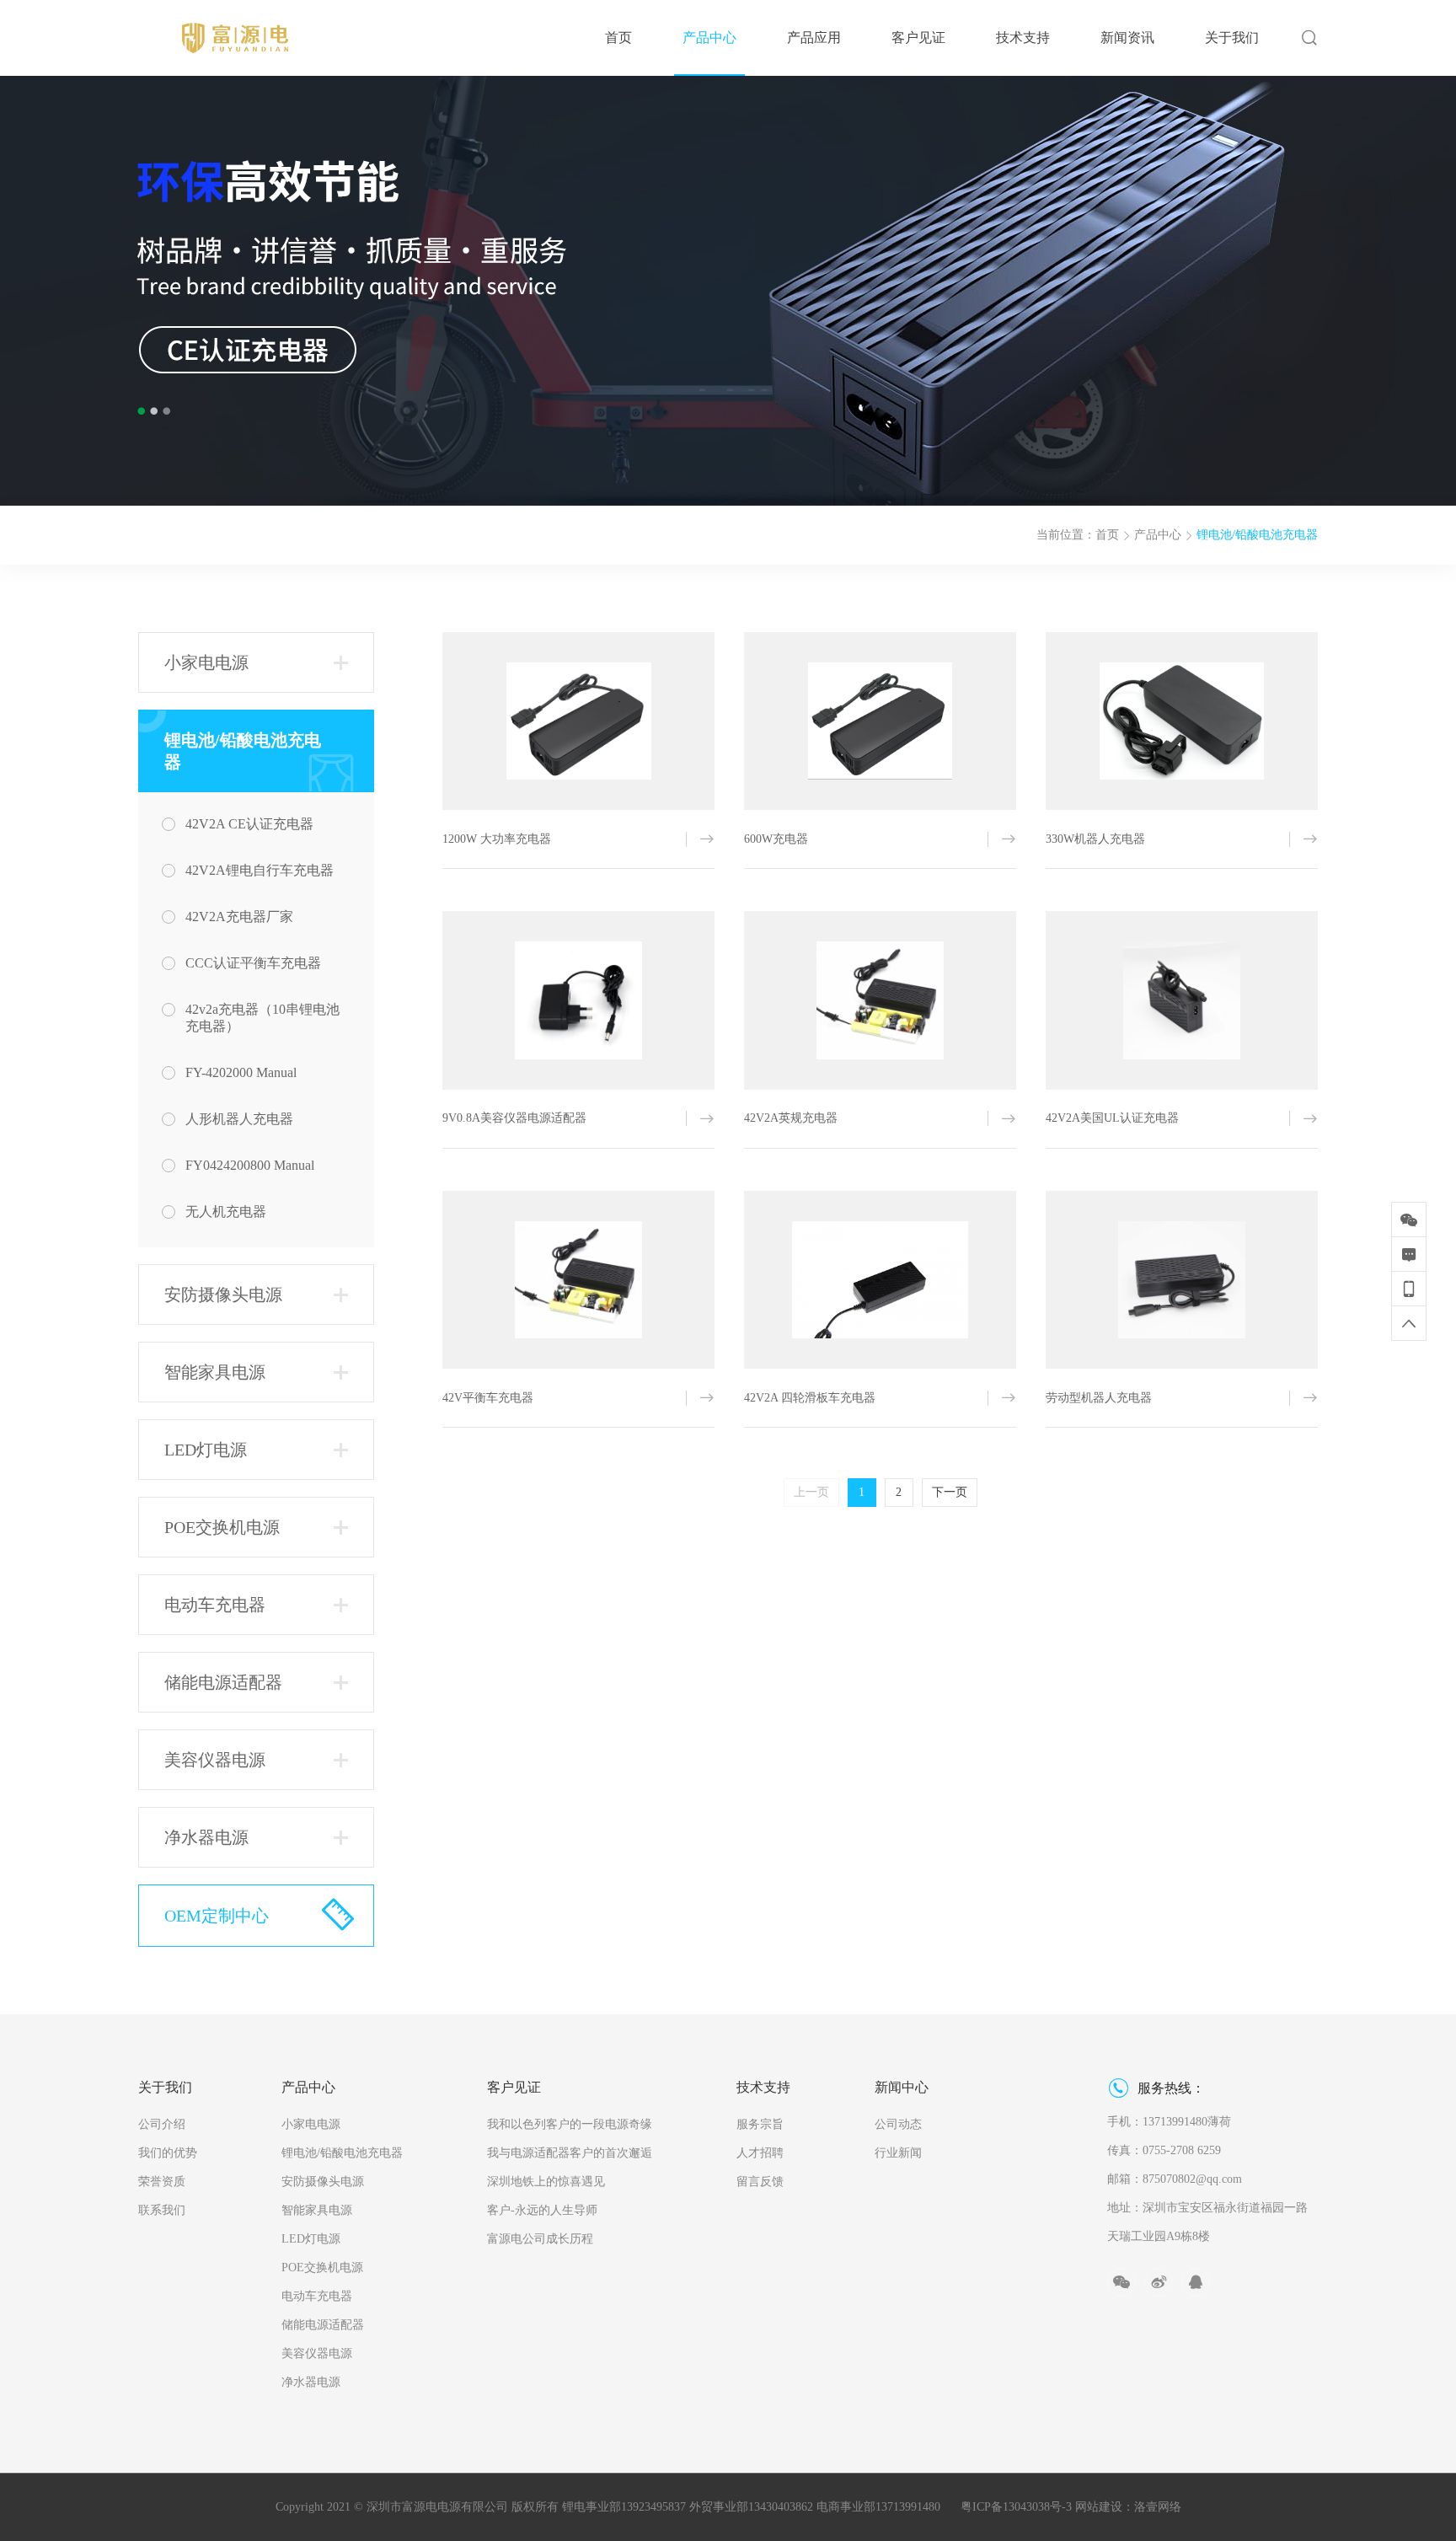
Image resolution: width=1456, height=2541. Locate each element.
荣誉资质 (162, 2182)
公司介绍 (162, 2124)
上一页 (811, 1492)
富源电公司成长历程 (540, 2239)
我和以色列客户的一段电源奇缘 (570, 2124)
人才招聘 (760, 2153)
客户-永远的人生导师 (542, 2210)
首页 (1107, 535)
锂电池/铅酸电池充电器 (1257, 535)
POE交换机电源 (322, 2268)
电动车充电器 (317, 2296)
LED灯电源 (311, 2239)
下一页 (950, 1492)
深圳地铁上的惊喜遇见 (546, 2182)
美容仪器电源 (317, 2353)
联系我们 (162, 2210)
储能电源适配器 (323, 2325)
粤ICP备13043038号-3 (1016, 2507)
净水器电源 (311, 2382)
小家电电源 (311, 2124)
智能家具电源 (317, 2210)
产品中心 (1158, 535)
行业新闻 (898, 2153)
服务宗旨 (760, 2124)
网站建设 (1099, 2507)
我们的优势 (168, 2153)
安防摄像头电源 (323, 2182)
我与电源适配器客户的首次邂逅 (570, 2153)
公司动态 (898, 2124)
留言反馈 (760, 2182)
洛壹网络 (1158, 2507)
